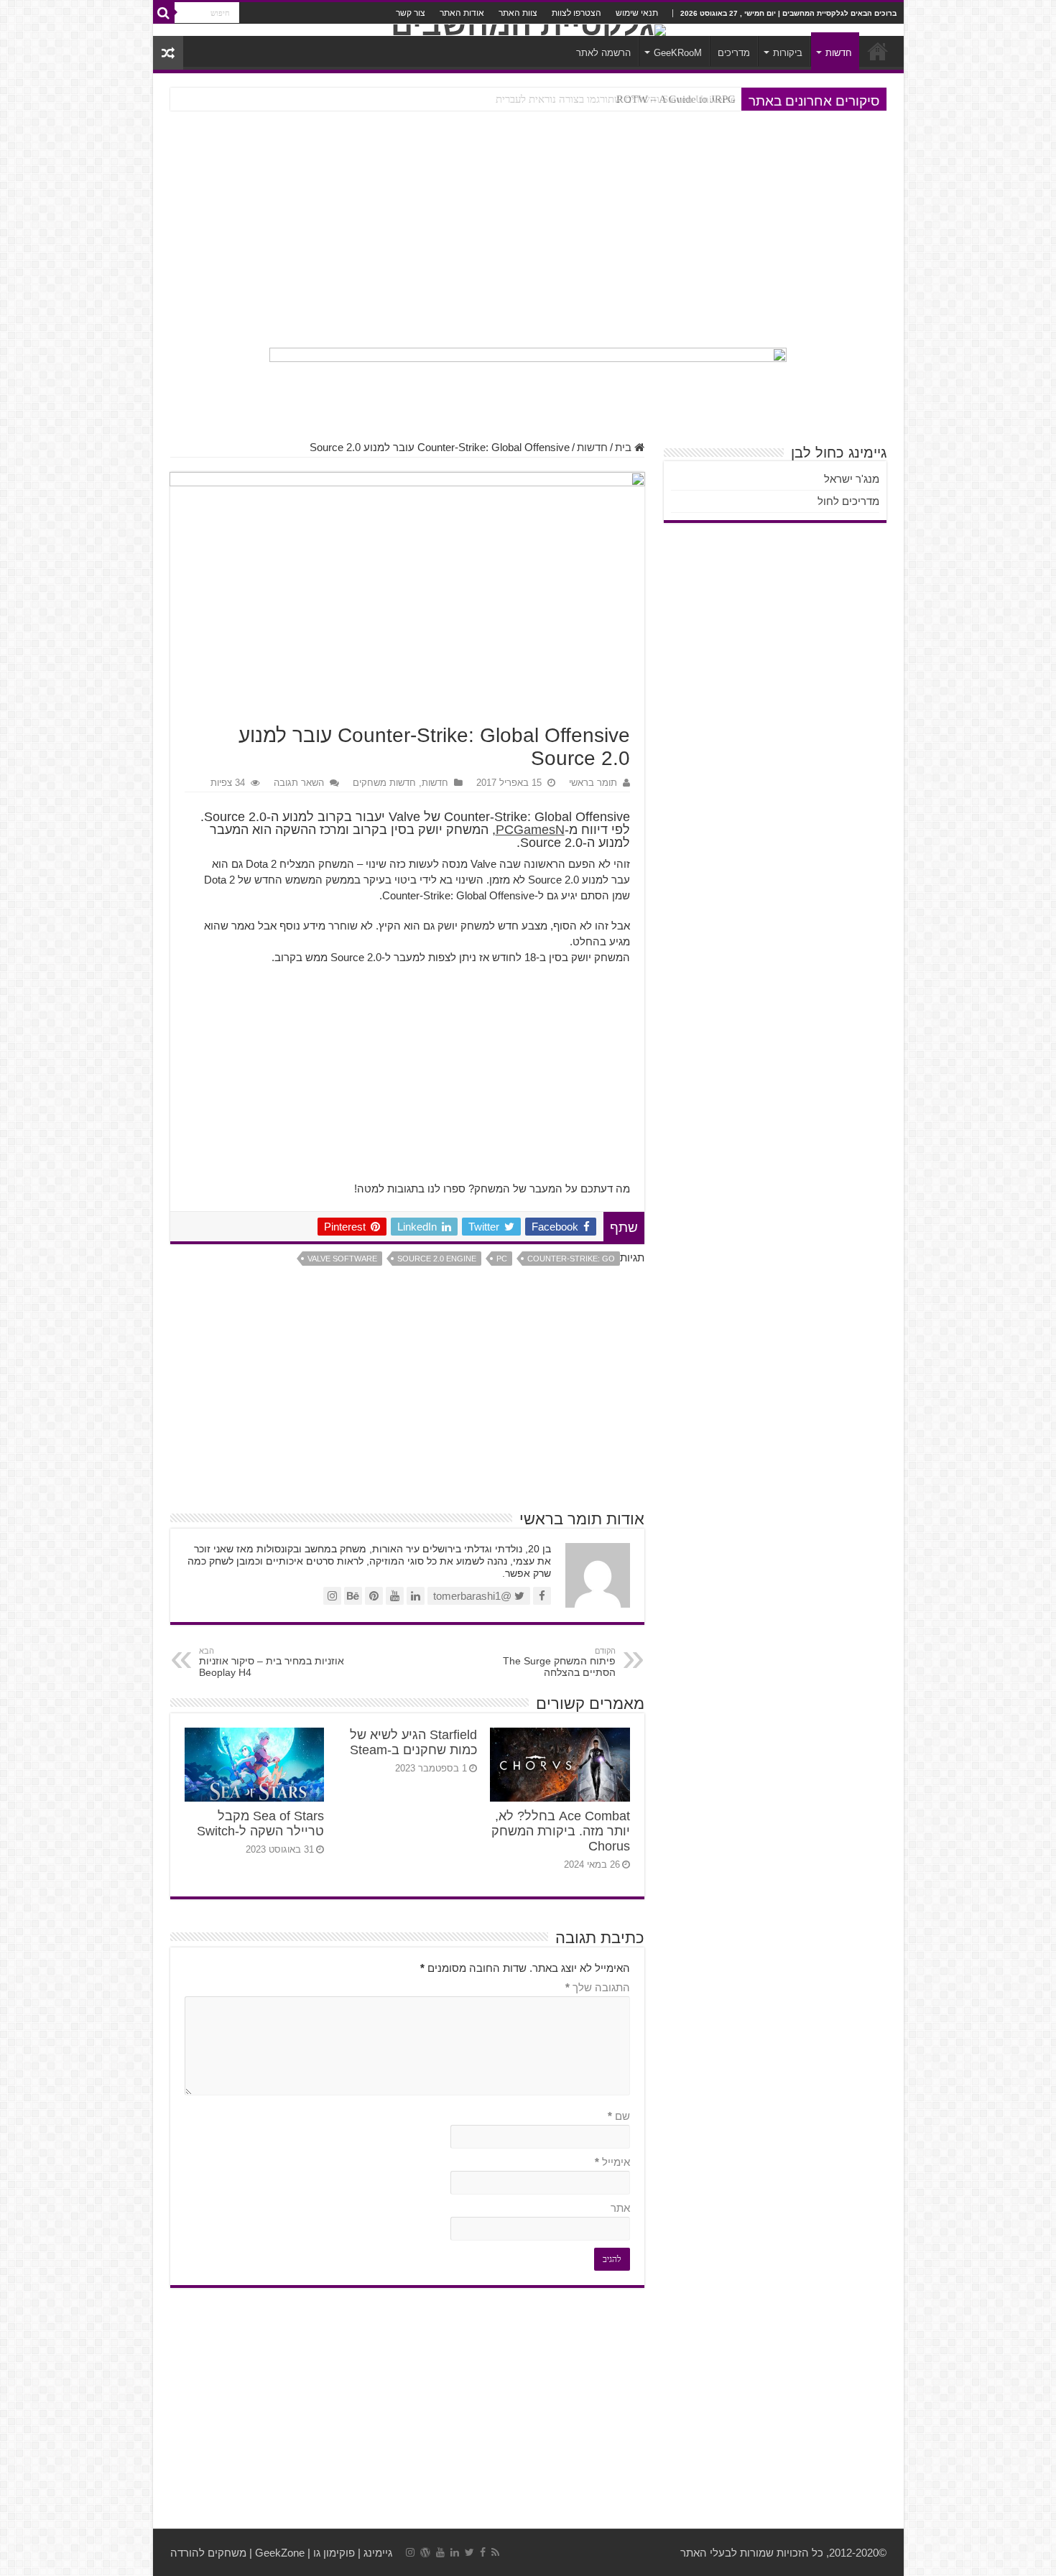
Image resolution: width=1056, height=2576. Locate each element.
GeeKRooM (678, 53)
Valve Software (342, 1259)
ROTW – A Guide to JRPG (676, 99)
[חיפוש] (164, 13)
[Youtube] (440, 2552)
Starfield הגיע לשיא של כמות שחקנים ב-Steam (413, 1742)
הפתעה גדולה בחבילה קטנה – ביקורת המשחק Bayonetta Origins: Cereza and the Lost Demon (533, 99)
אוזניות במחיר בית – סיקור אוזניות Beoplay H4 (272, 1662)
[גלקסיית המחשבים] (528, 30)
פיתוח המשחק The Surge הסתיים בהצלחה (559, 1662)
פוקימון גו (334, 2553)
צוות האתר (518, 13)
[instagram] (410, 2552)
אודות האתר (462, 13)
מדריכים (734, 53)
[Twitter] (469, 2552)
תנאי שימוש (637, 13)
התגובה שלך (598, 1987)
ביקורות (788, 53)
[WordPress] (425, 2552)
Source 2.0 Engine (437, 1259)
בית (625, 447)
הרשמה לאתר (603, 53)
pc (502, 1259)
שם (619, 2116)
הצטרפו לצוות (576, 13)
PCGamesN (530, 830)
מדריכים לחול (848, 501)
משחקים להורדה (208, 2553)
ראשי (878, 51)
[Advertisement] (528, 229)
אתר (620, 2208)
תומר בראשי (593, 783)
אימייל (612, 2162)
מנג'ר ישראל (852, 479)
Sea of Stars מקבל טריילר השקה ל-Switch (260, 1824)
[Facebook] (483, 2552)
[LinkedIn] (455, 2552)
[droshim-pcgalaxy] (528, 386)
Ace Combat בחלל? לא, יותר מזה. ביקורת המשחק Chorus (561, 1831)
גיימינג (378, 2553)
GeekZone (280, 2553)
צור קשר (411, 13)
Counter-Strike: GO (571, 1259)
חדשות (839, 53)
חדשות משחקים (384, 783)
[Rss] (495, 2552)
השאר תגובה (299, 783)
